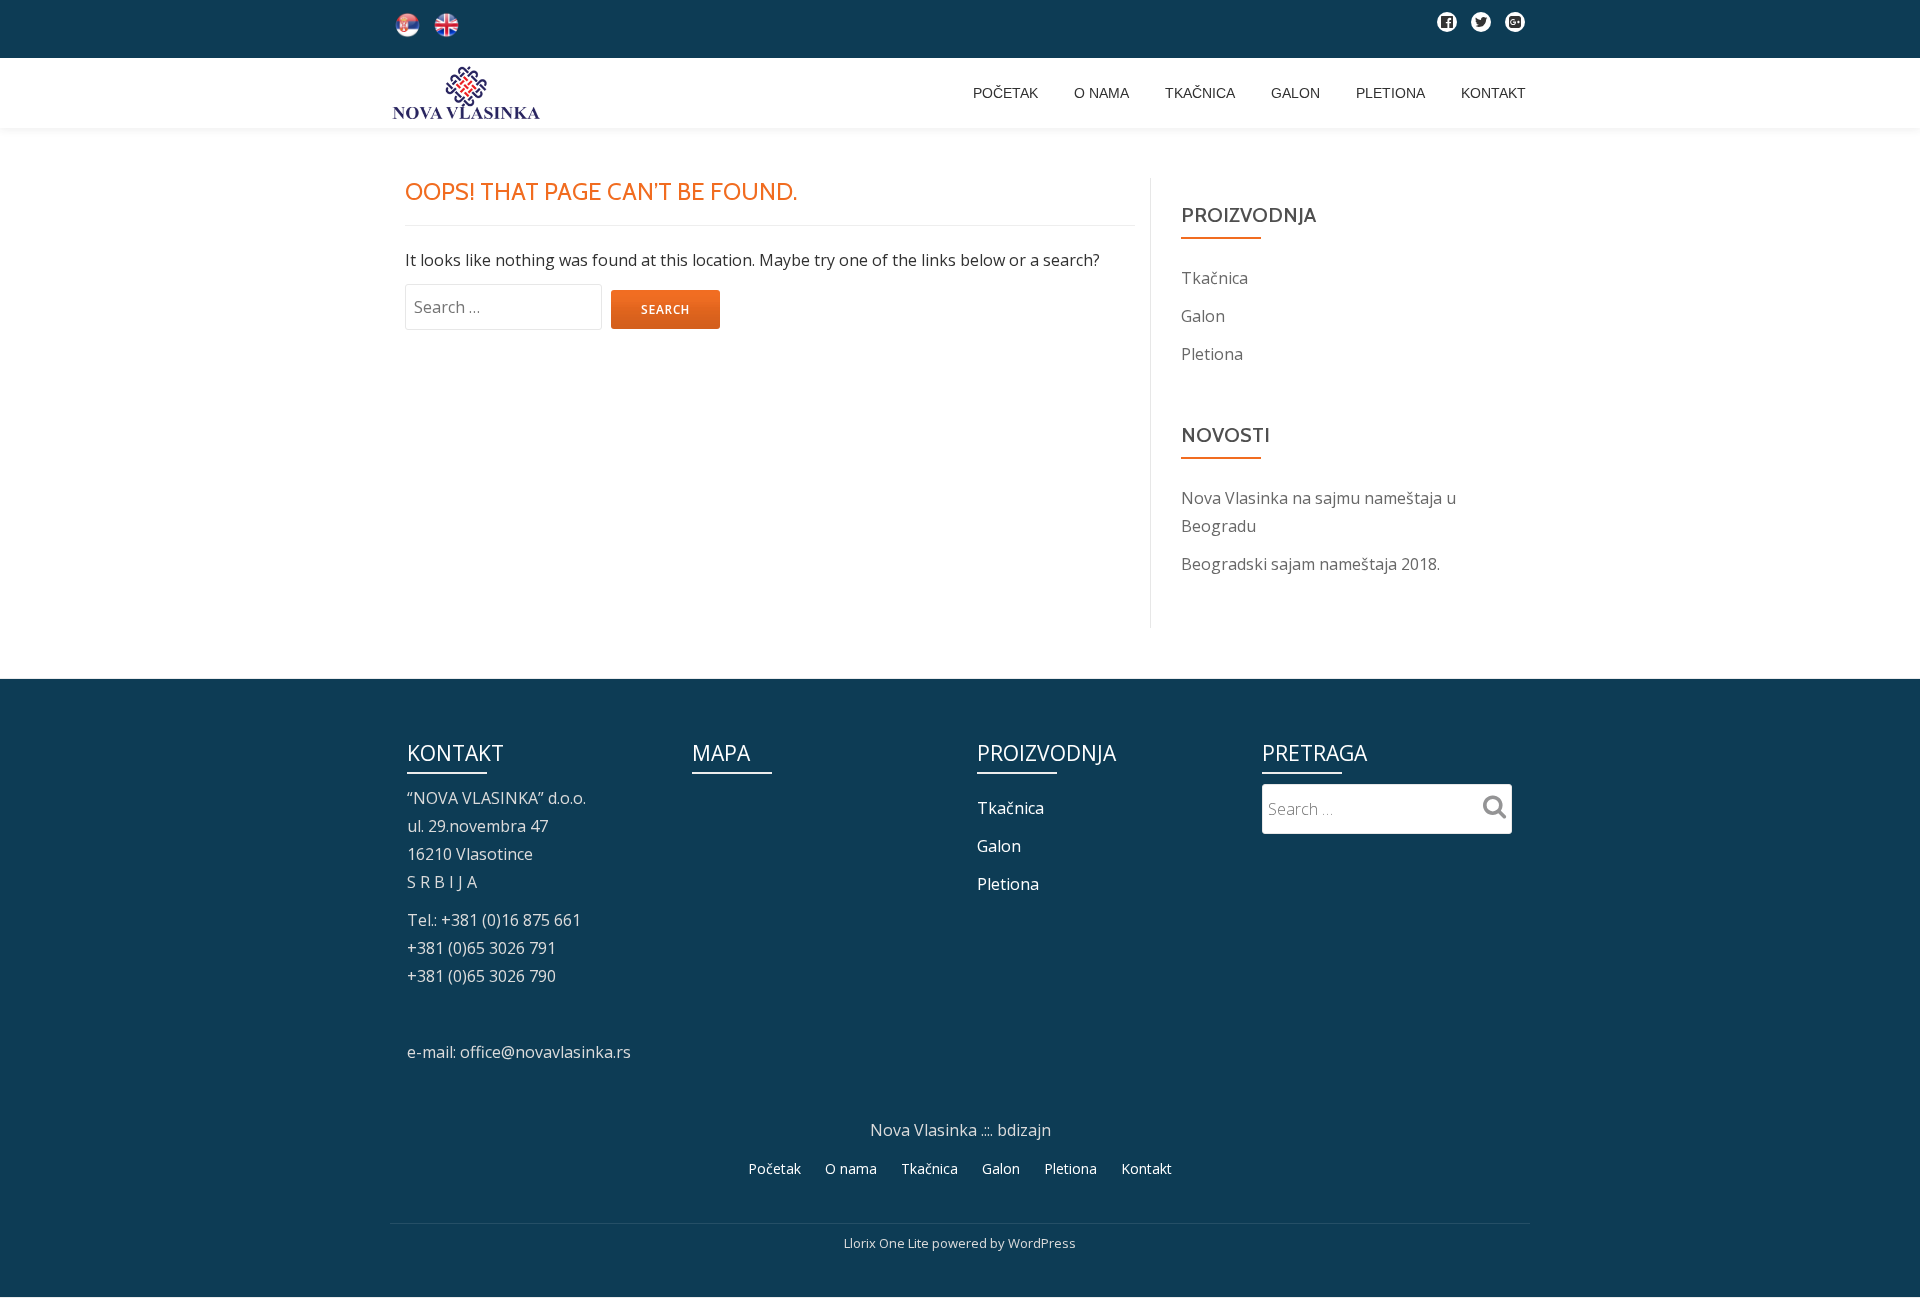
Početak (1005, 93)
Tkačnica (1200, 93)
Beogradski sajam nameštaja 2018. (1310, 564)
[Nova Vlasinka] (469, 93)
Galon (1295, 93)
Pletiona (1390, 93)
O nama (1101, 93)
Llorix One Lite (888, 1243)
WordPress (1042, 1243)
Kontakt (1493, 93)
